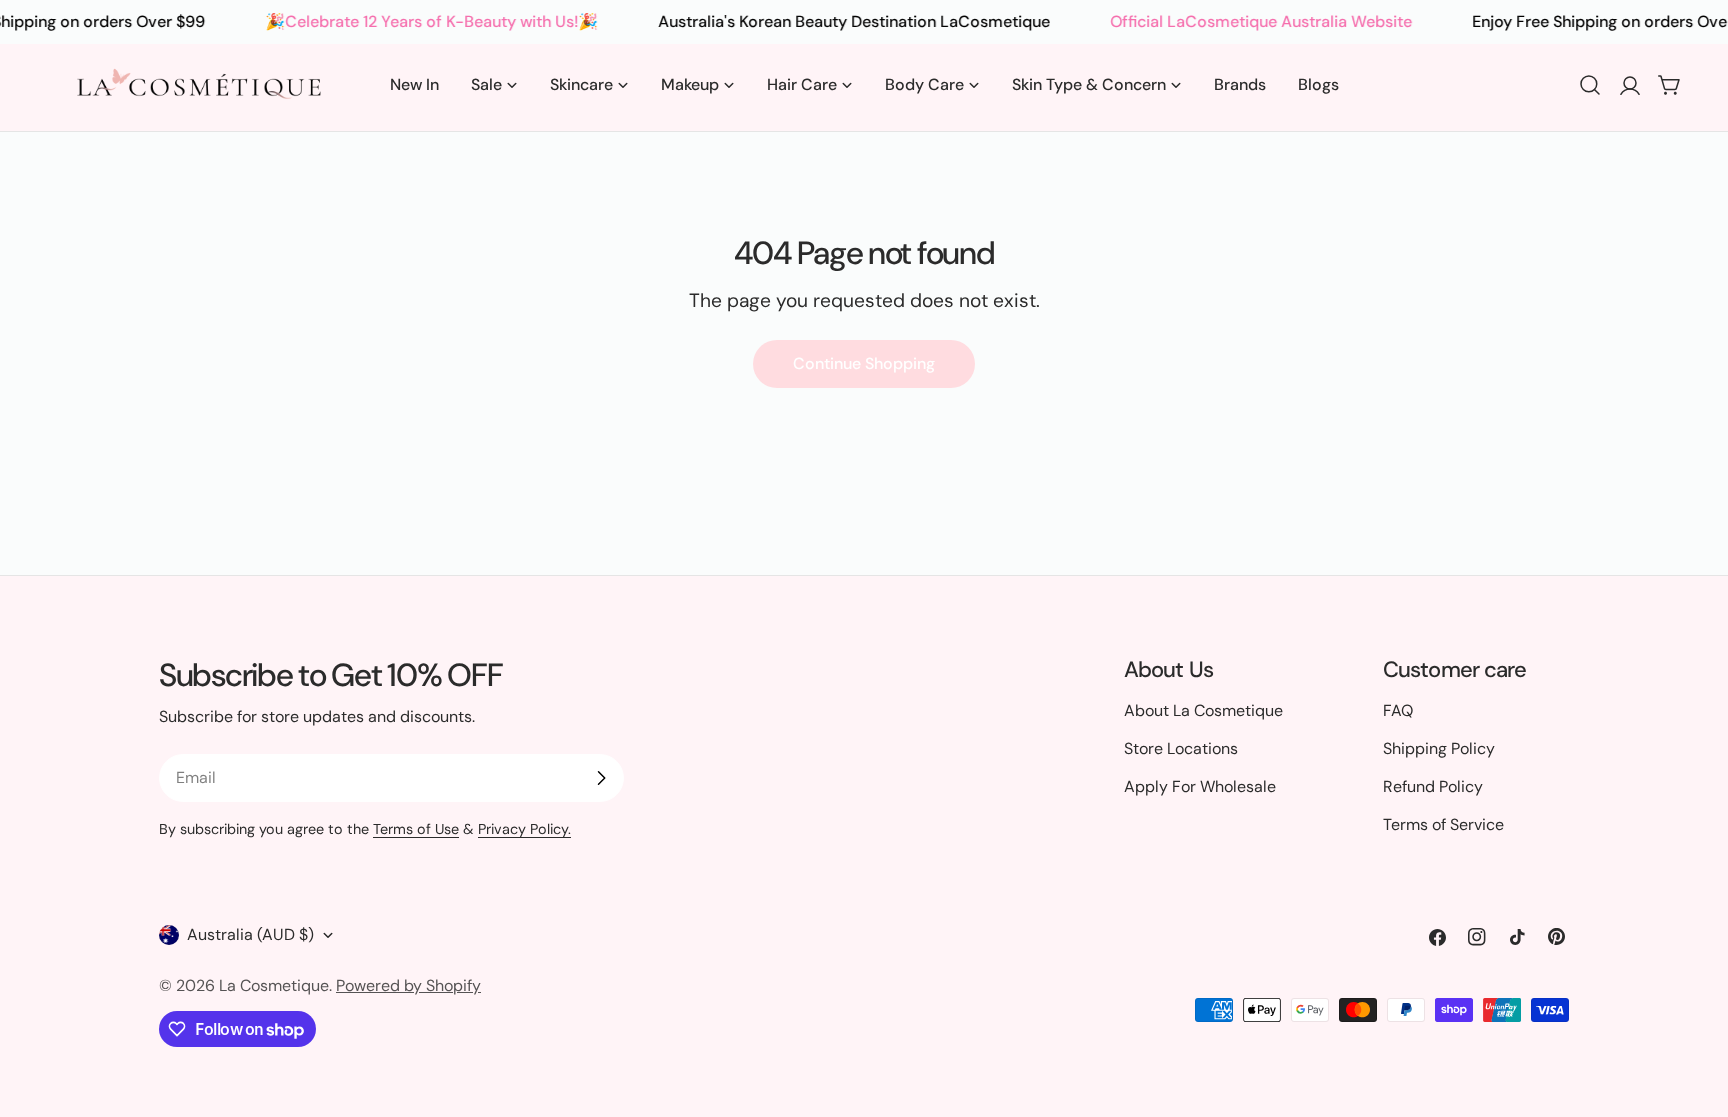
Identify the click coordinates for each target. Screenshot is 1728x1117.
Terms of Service (1443, 824)
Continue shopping (864, 363)
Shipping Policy (1439, 748)
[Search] (1590, 85)
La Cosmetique (274, 985)
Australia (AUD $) (250, 934)
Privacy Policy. (524, 829)
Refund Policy (1433, 786)
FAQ (1398, 710)
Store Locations (1181, 748)
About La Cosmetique (1203, 710)
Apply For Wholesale (1200, 786)
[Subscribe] (601, 778)
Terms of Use (416, 829)
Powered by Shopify (408, 985)
